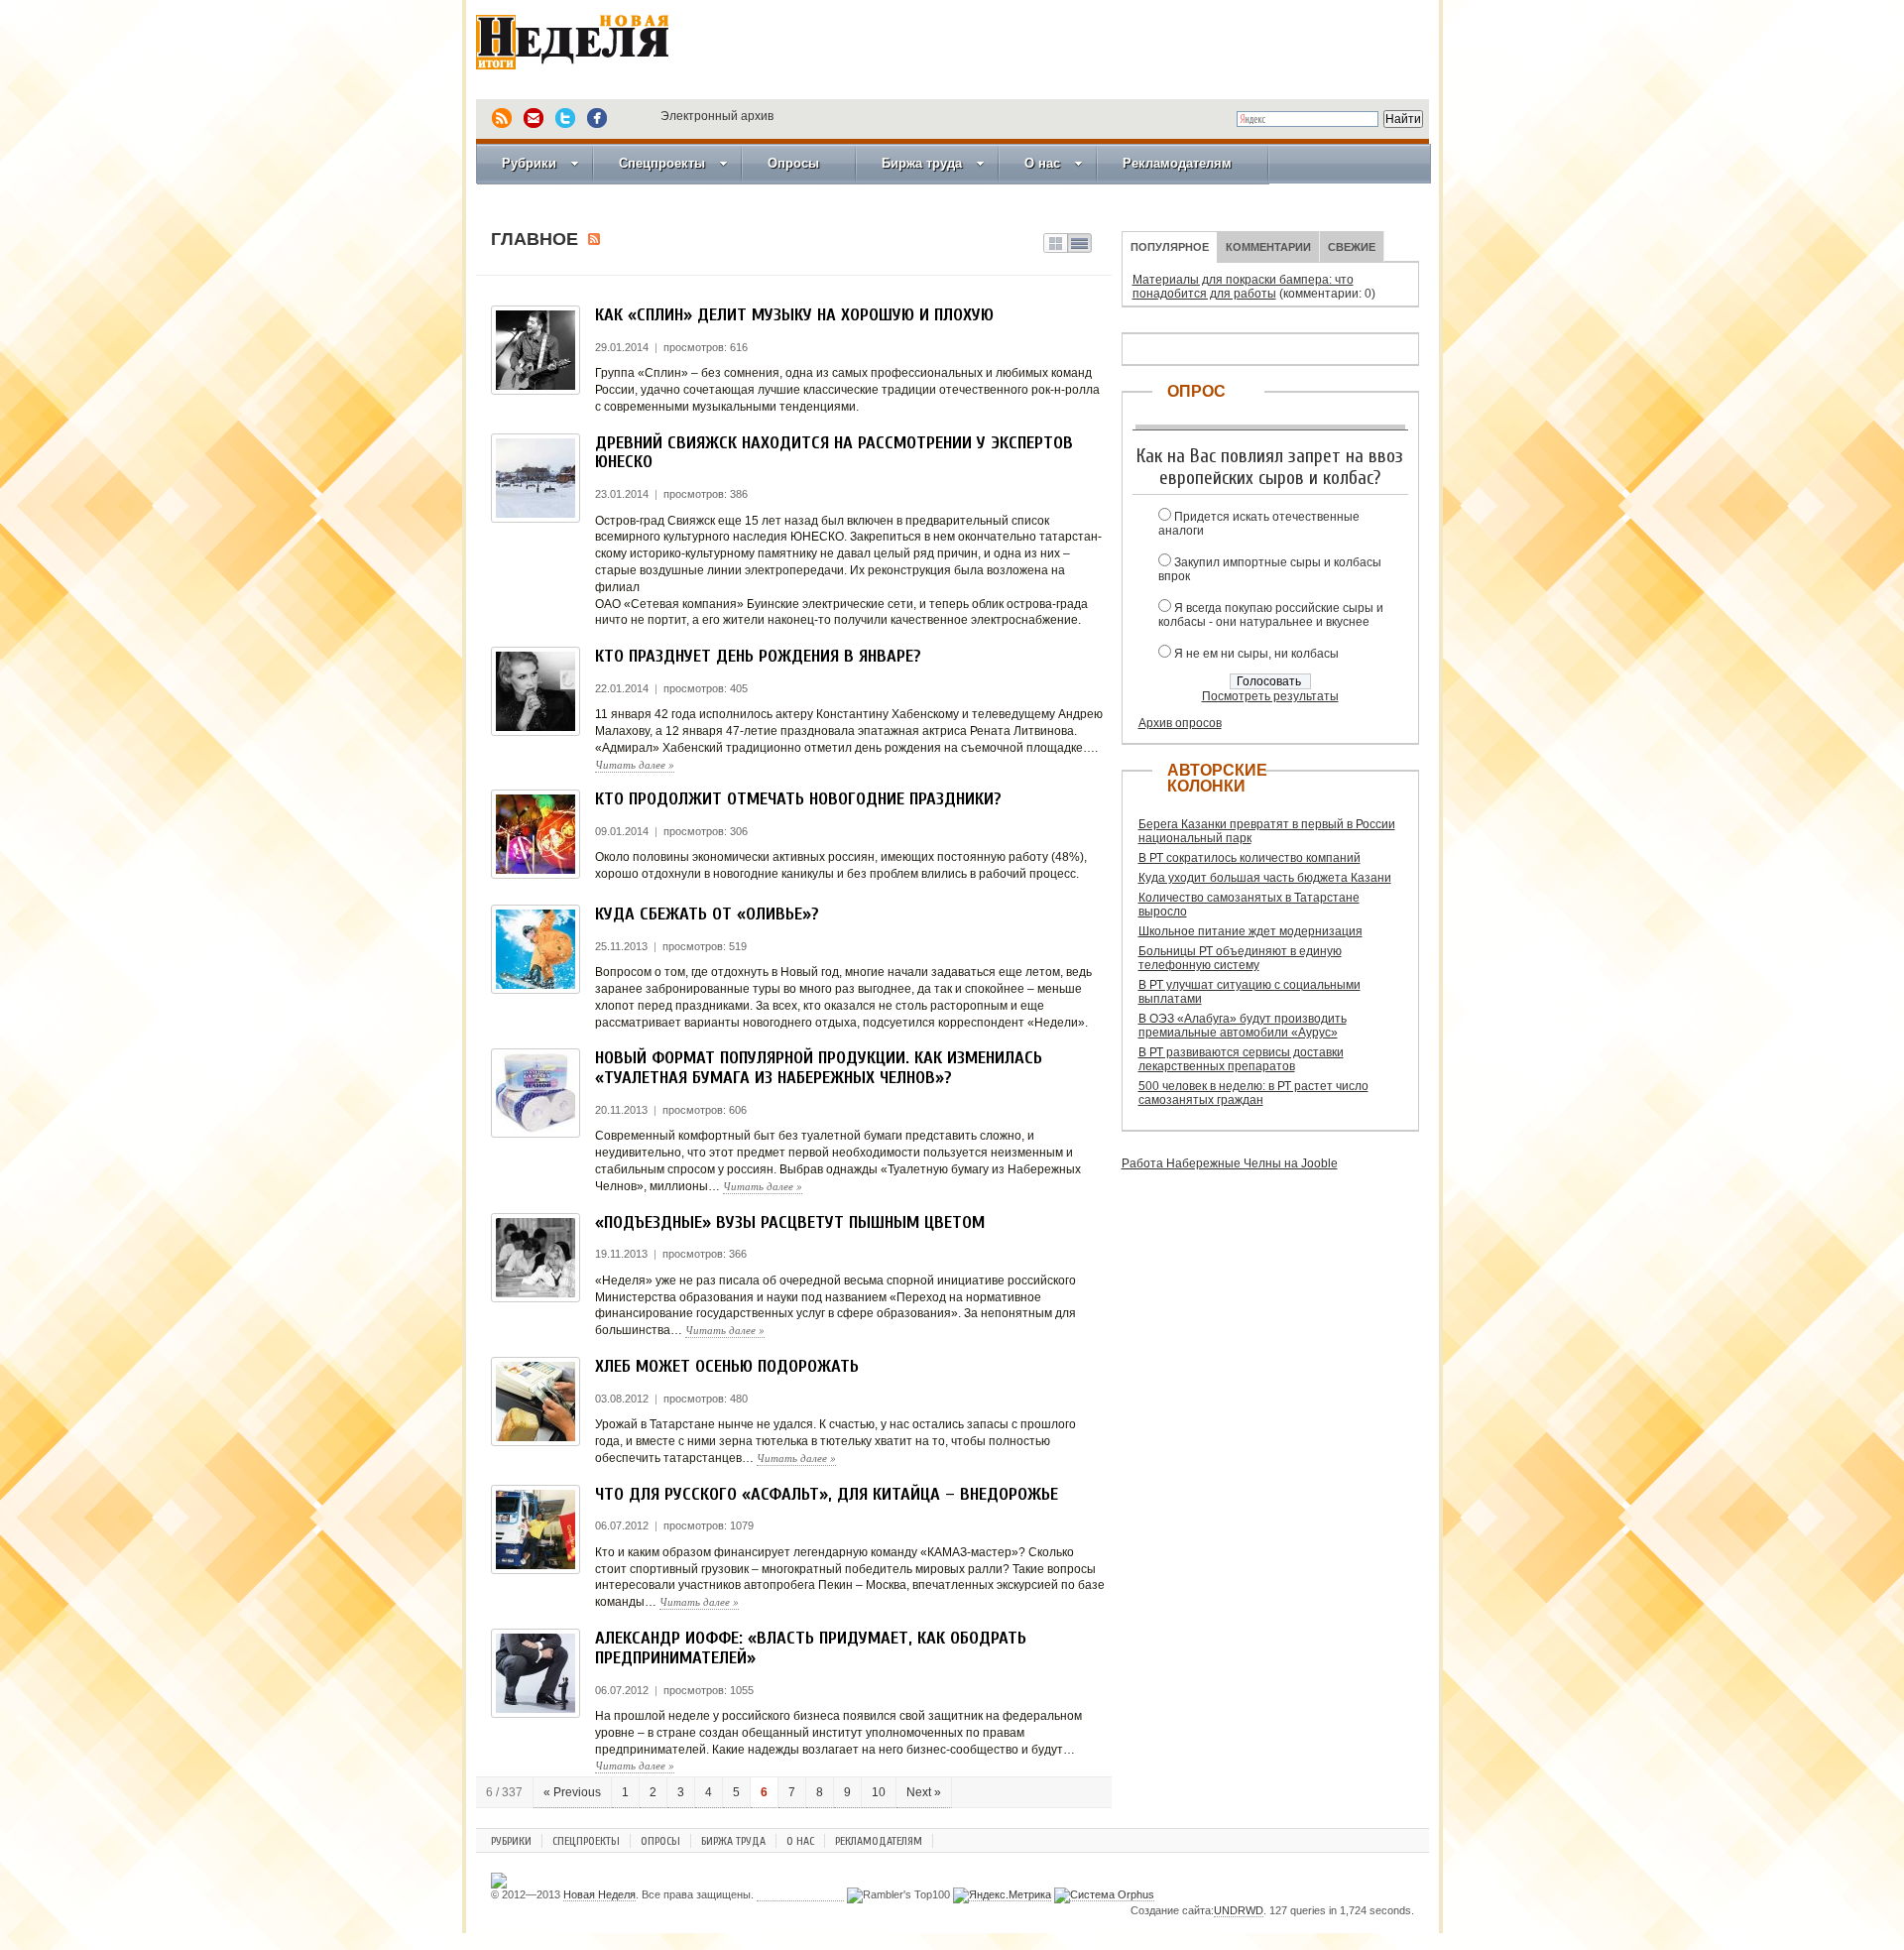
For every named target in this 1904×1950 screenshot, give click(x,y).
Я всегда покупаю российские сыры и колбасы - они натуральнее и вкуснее (1271, 615)
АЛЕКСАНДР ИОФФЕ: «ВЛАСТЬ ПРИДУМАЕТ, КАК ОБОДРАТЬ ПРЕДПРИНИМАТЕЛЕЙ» (811, 1648)
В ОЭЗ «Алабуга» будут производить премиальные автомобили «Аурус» (1243, 1026)
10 (879, 1792)
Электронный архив (717, 116)
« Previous (572, 1792)
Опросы (793, 163)
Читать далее (635, 764)
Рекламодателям (1177, 163)
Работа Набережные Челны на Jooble (1230, 1163)
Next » (924, 1792)
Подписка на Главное (594, 239)
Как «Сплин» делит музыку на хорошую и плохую (794, 315)
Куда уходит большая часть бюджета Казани (1265, 878)
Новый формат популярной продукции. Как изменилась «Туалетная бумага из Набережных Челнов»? (819, 1068)
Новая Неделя (600, 55)
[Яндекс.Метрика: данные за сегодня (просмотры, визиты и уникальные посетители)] (1002, 1895)
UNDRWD (1239, 1910)
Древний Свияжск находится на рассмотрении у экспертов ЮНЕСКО (834, 453)
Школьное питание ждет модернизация (1250, 931)
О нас (1042, 163)
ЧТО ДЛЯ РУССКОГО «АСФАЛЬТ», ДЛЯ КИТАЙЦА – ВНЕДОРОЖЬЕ (827, 1494)
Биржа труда (922, 163)
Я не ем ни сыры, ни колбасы (1256, 654)
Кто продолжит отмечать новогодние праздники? (798, 799)
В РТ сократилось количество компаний (1249, 858)
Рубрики (529, 163)
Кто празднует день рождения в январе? (758, 656)
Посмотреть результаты (1270, 696)
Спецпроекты (662, 163)
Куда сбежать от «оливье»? (707, 914)
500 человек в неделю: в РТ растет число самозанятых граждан (1253, 1093)
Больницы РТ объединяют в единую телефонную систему (1240, 958)
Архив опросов (1180, 723)
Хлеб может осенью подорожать (727, 1366)
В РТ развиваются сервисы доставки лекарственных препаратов (1241, 1059)
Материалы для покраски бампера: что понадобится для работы (1243, 287)
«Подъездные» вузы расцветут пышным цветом (790, 1222)
